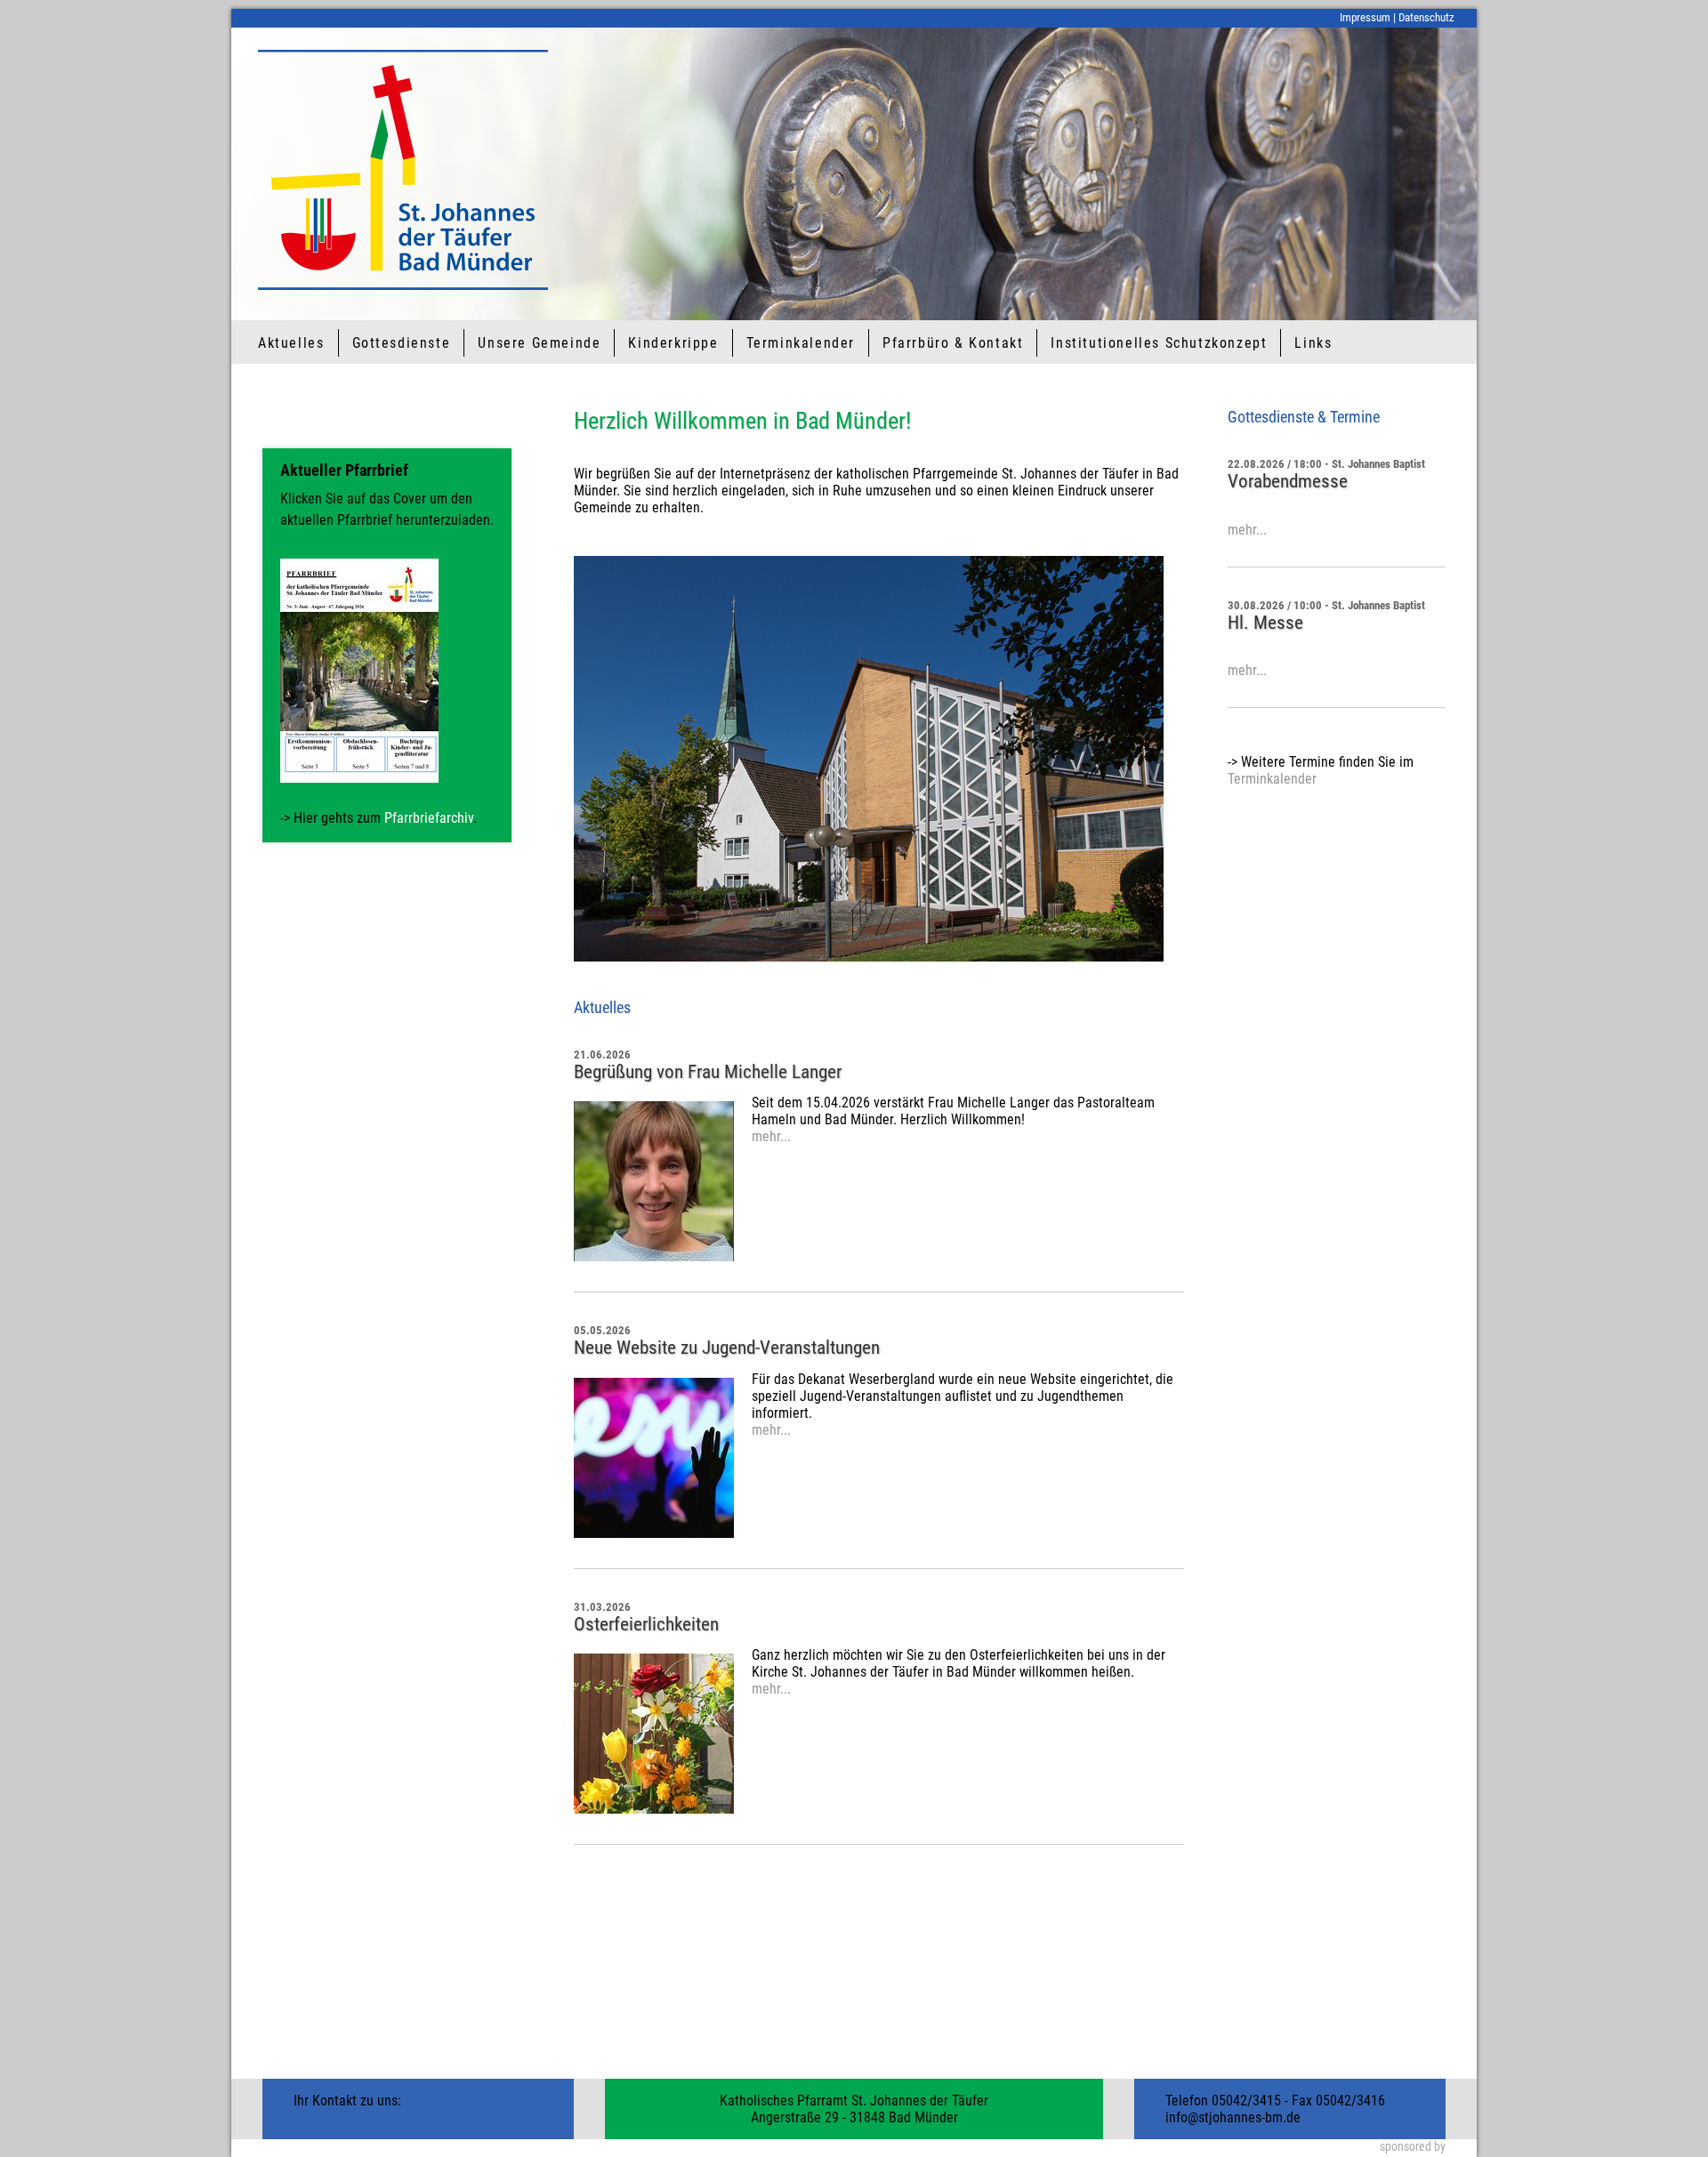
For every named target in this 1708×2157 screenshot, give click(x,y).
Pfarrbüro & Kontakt (953, 343)
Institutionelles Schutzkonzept (1159, 343)
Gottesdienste (402, 343)
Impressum (1365, 17)
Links (1313, 343)
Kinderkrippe (673, 343)
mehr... (771, 1136)
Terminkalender (801, 343)
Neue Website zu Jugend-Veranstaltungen (727, 1348)
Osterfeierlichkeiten (646, 1624)
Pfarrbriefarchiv (429, 818)
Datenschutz (1426, 17)
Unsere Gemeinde (539, 343)
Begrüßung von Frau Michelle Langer (708, 1072)
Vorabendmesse (1288, 481)
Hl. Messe (1265, 623)
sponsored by (1413, 2147)
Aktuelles (291, 343)
